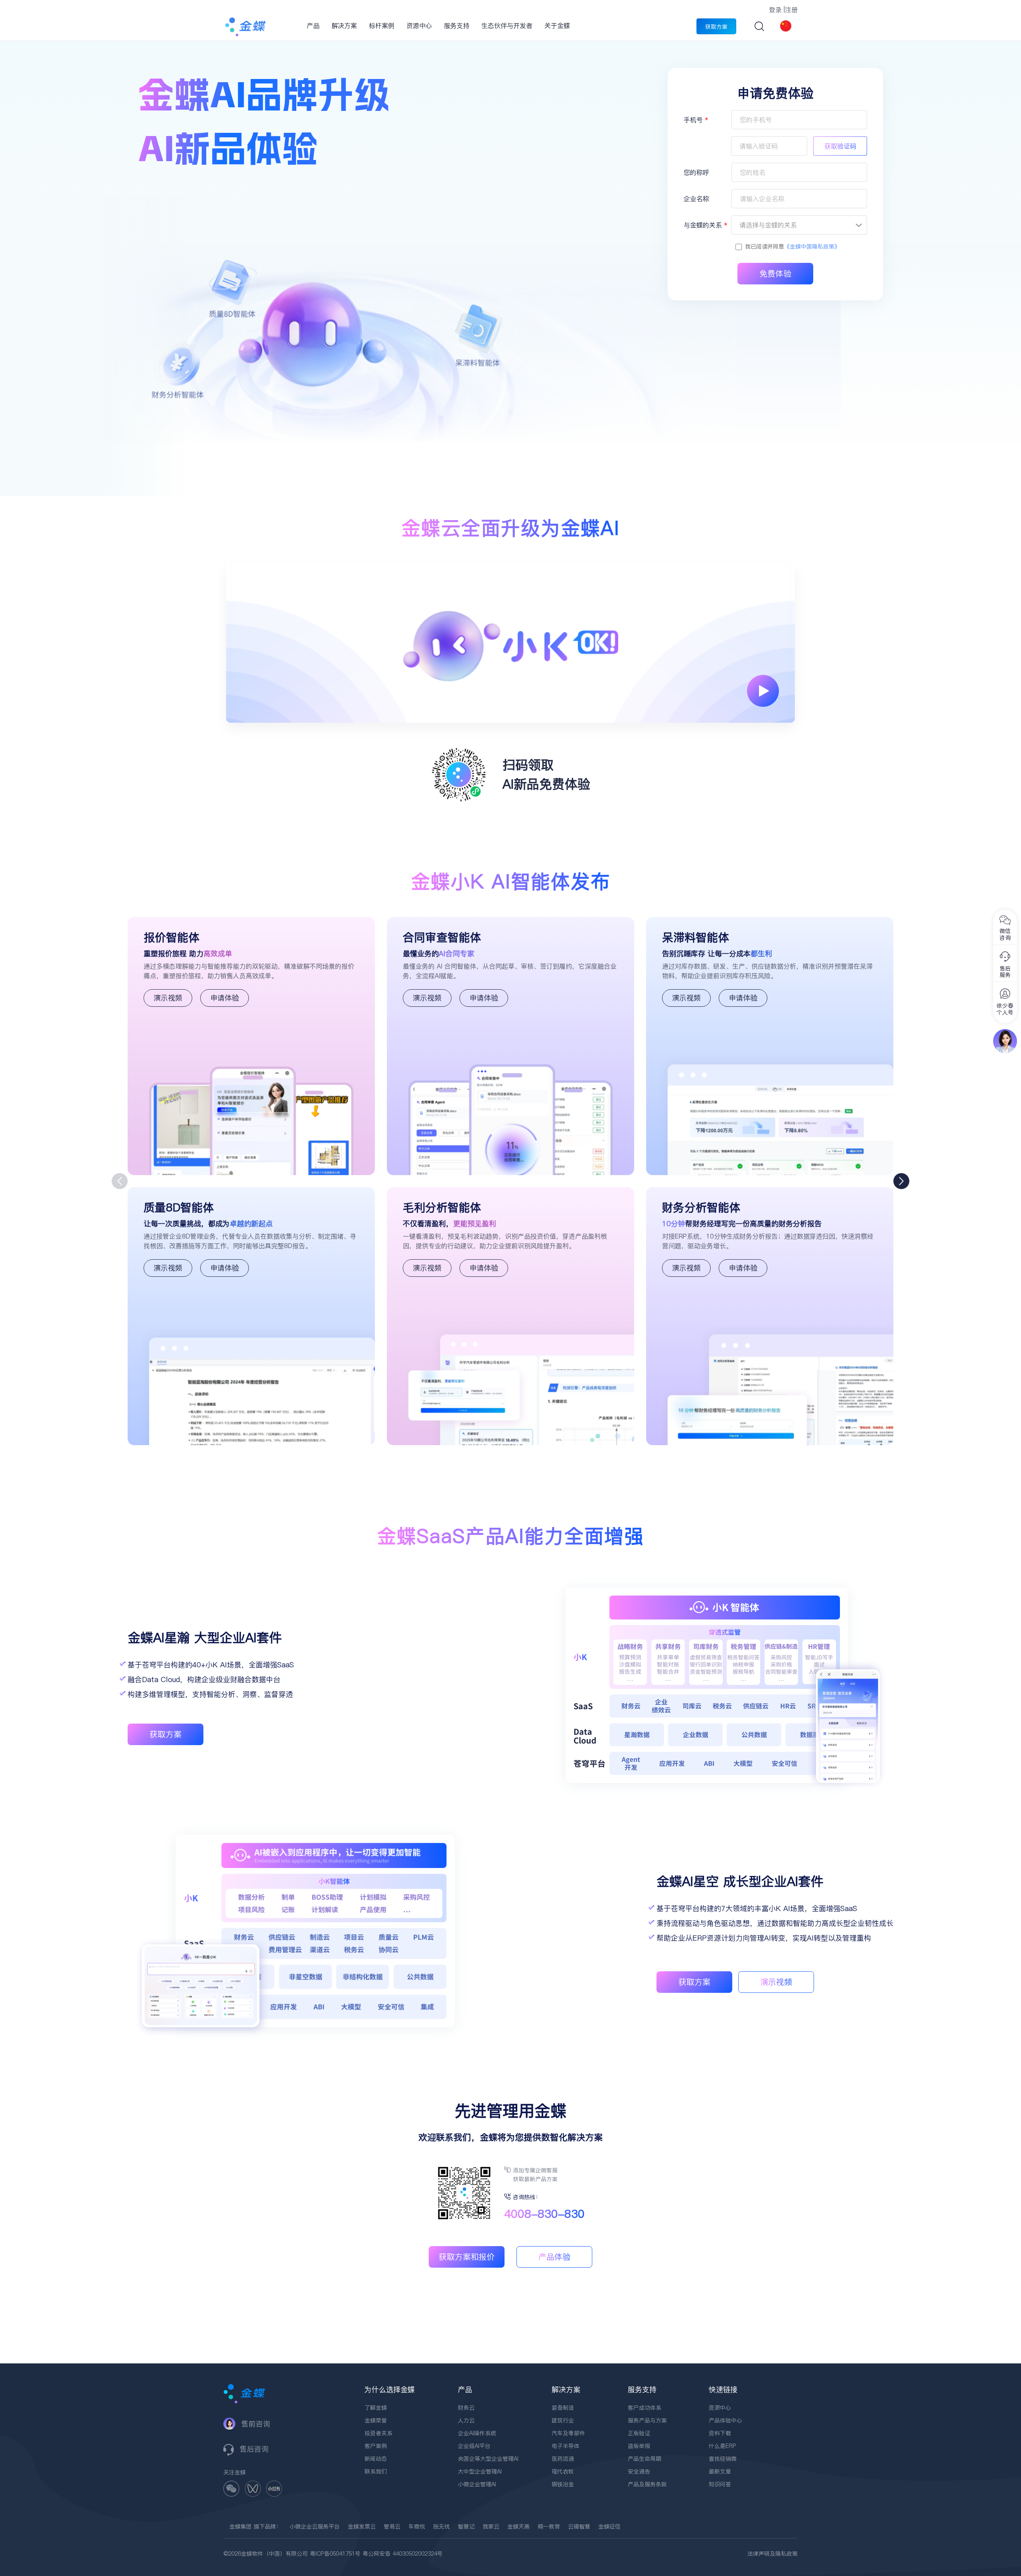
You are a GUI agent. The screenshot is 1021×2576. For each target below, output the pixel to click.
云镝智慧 (579, 2527)
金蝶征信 (609, 2527)
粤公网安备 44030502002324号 (403, 2554)
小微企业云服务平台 (315, 2527)
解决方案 (344, 26)
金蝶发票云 (362, 2527)
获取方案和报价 (467, 2257)
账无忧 (442, 2527)
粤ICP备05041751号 (335, 2554)
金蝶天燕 (518, 2527)
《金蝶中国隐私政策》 (812, 247)
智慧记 (466, 2527)
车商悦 (417, 2527)
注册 (791, 10)
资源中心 (419, 26)
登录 (775, 10)
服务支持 (457, 26)
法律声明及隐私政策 (773, 2554)
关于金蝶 (557, 26)
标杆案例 (382, 26)
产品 (313, 26)
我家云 (491, 2527)
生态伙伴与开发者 (507, 26)
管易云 (392, 2527)
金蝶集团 (240, 2527)
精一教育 (549, 2527)
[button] (901, 1181)
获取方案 (716, 27)
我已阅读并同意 (792, 247)
